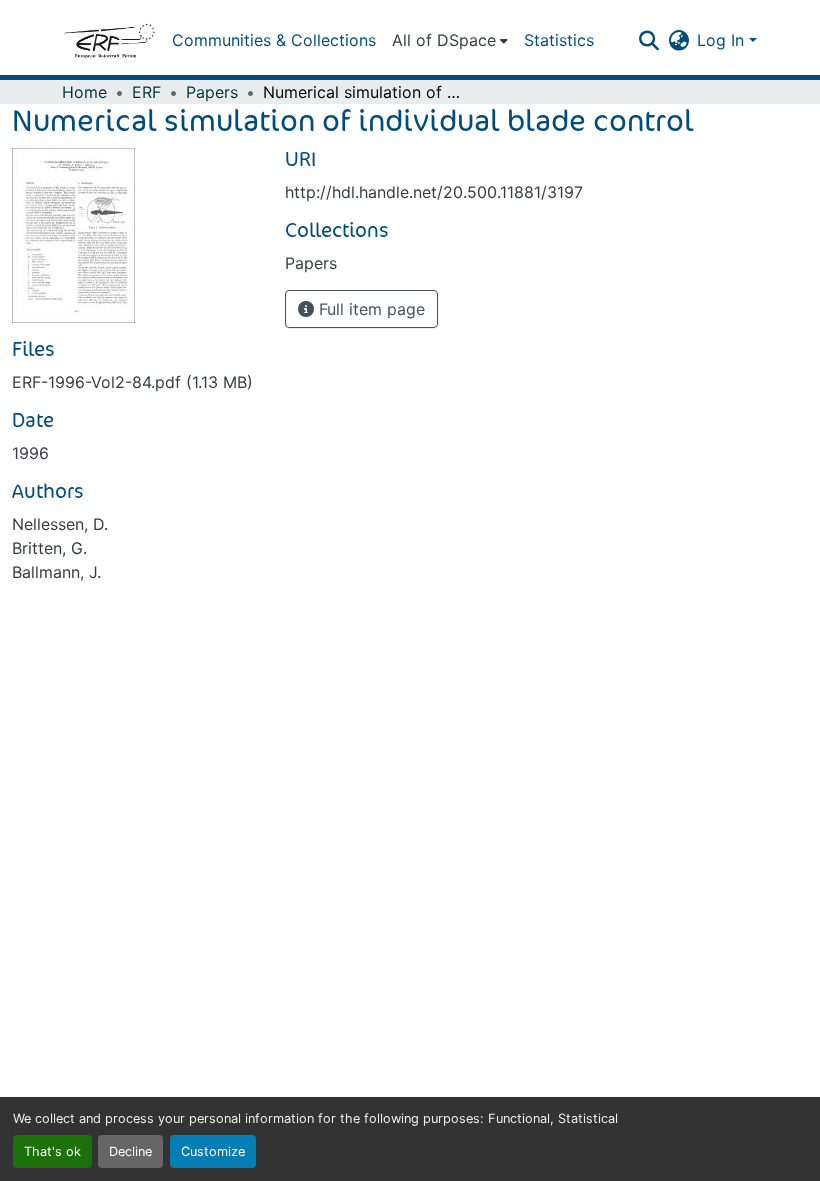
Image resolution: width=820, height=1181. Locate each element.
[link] (136, 382)
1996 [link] (30, 453)
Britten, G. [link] (49, 548)
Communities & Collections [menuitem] (274, 40)
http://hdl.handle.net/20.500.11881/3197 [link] (434, 192)
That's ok (52, 1151)
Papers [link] (212, 92)
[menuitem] (450, 40)
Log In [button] (723, 40)
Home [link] (84, 92)
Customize (213, 1151)
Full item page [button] (369, 309)
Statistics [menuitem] (559, 40)
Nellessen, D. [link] (60, 524)
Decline (130, 1151)
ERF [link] (146, 92)
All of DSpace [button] (444, 40)
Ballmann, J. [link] (56, 572)
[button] (109, 40)
